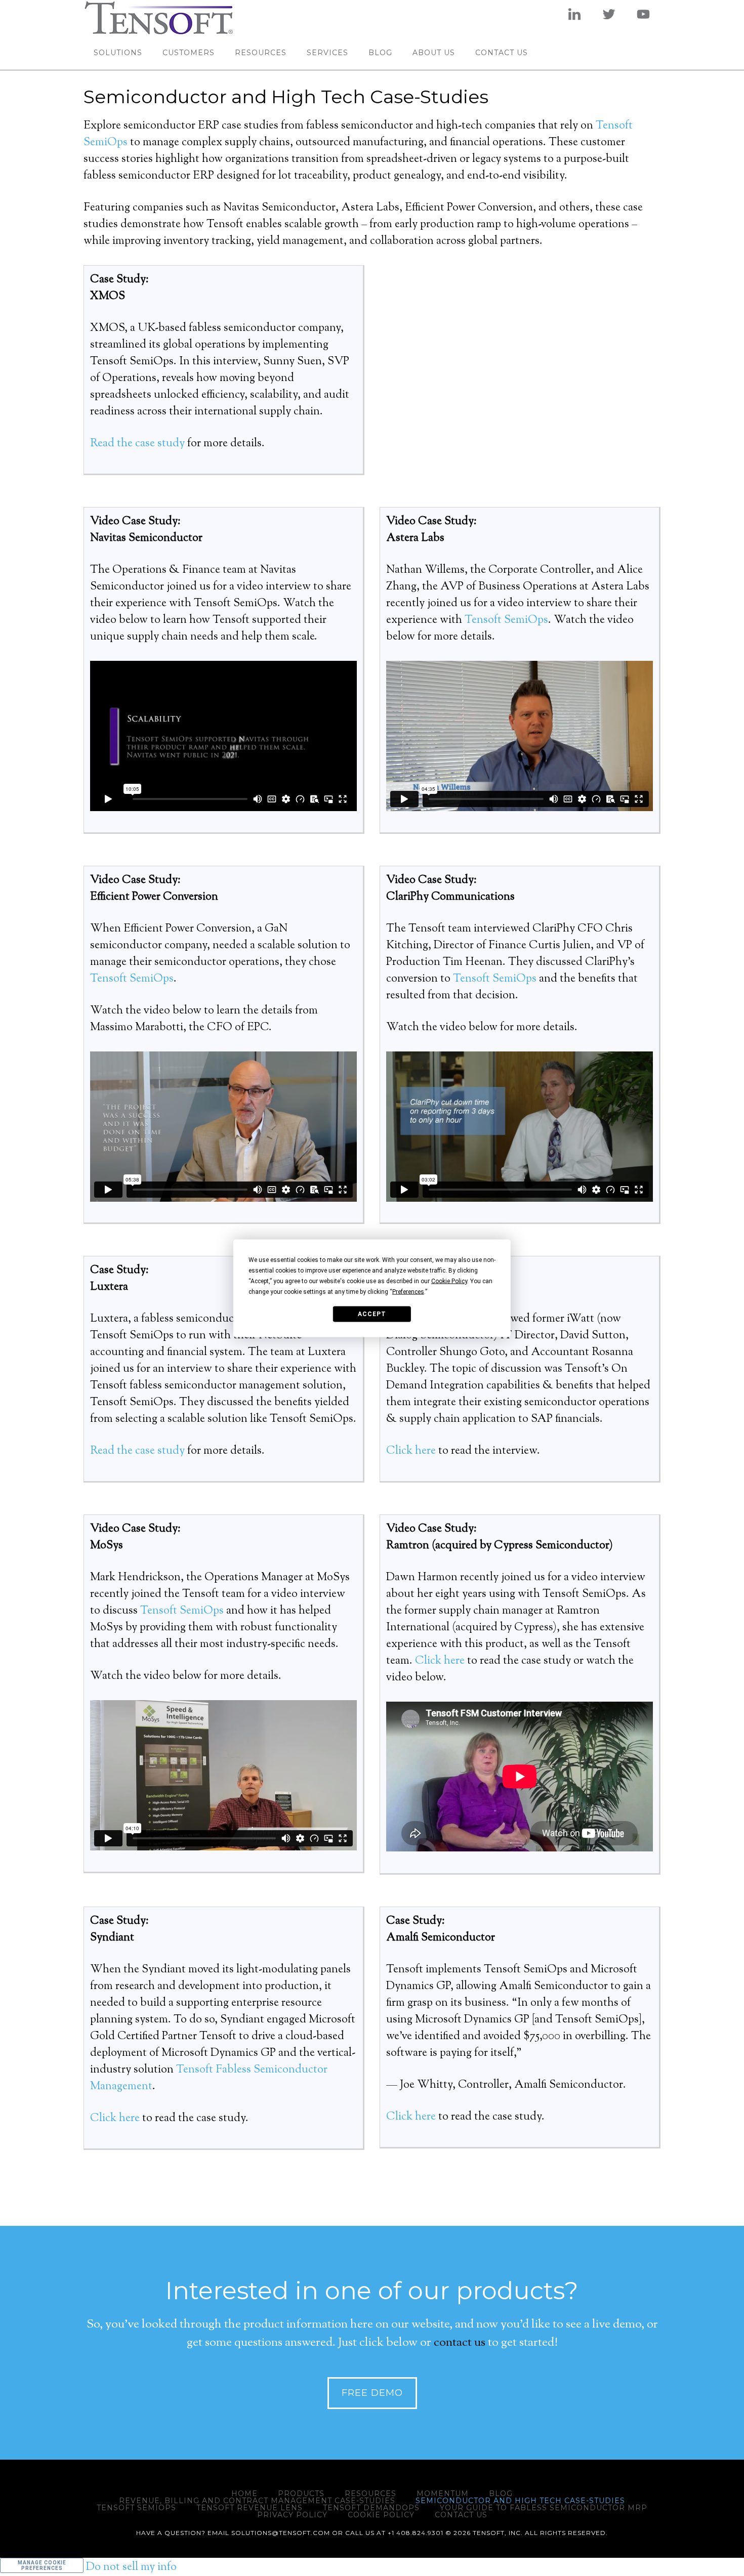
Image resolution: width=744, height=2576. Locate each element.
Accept (372, 1314)
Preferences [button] (408, 1291)
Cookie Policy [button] (449, 1281)
